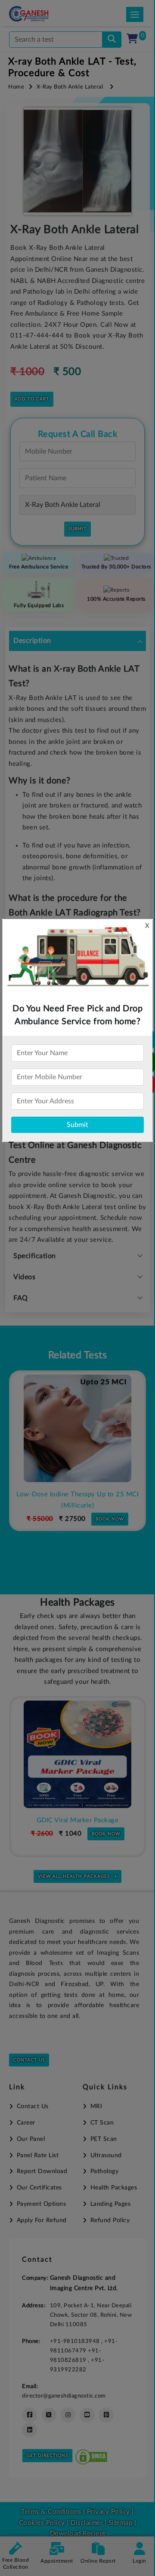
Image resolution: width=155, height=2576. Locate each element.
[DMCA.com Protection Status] (91, 2455)
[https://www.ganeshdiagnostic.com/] (40, 14)
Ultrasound (106, 2155)
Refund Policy (110, 2220)
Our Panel (31, 2139)
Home (16, 87)
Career (26, 2123)
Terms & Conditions (51, 2512)
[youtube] (87, 2415)
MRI (96, 2106)
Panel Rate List (38, 2155)
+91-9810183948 (76, 2341)
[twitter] (49, 2415)
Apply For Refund (42, 2220)
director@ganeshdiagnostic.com (64, 2396)
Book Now (112, 1508)
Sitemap (121, 2523)
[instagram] (68, 2415)
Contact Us (29, 2060)
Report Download (42, 2171)
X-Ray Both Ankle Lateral (70, 87)
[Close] (109, 52)
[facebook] (29, 2415)
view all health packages (74, 1876)
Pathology (104, 2171)
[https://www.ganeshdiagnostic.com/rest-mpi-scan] (79, 1428)
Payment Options (41, 2204)
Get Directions (47, 2456)
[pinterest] (106, 2415)
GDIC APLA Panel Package (79, 1820)
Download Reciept (78, 2534)
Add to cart (32, 399)
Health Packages (114, 2188)
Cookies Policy (42, 2523)
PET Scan (104, 2139)
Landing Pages (110, 2204)
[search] (112, 40)
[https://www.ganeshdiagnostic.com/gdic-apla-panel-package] (79, 1754)
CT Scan (102, 2123)
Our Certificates (39, 2188)
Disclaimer (87, 2523)
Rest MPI (79, 1494)
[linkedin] (29, 2430)
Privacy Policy (107, 2512)
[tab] (77, 641)
